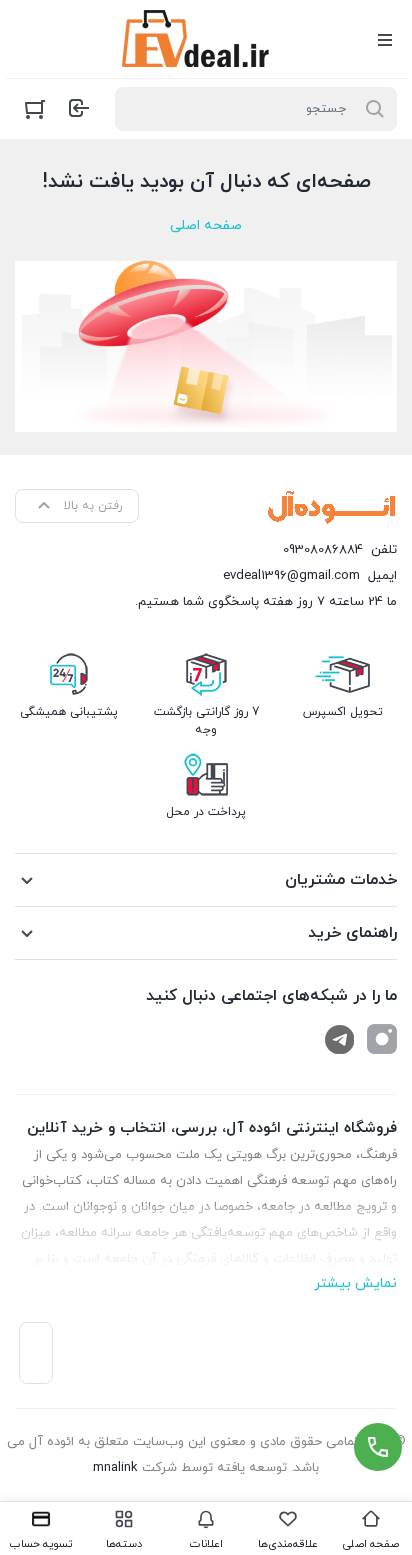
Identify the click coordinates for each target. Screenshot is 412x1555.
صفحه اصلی (206, 225)
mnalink (115, 1468)
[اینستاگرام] (382, 1039)
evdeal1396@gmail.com (291, 576)
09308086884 (323, 550)
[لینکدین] (340, 1039)
